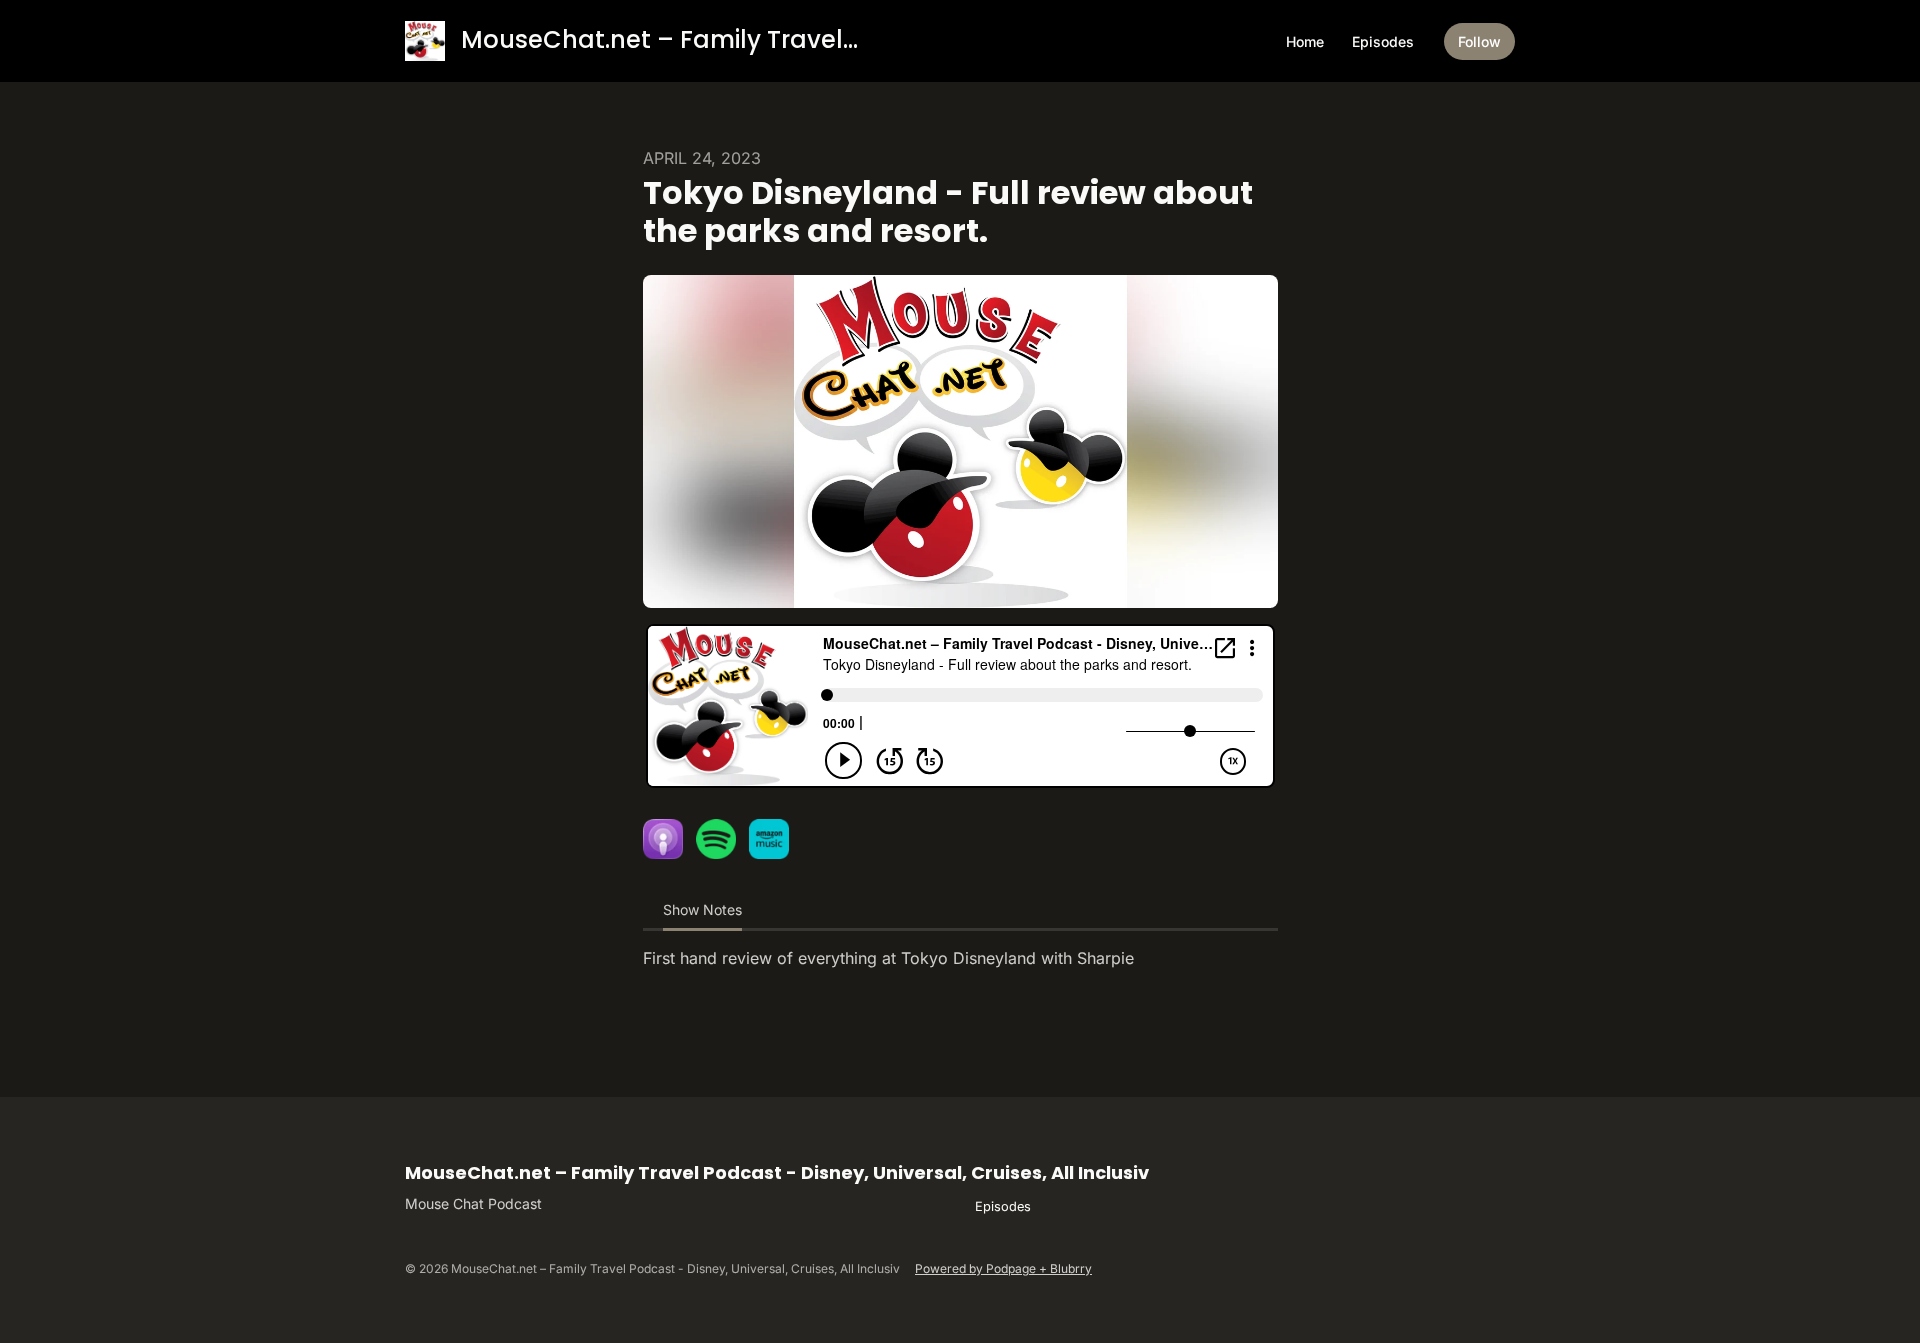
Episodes (1383, 41)
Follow (1479, 41)
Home (1305, 41)
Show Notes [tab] (702, 909)
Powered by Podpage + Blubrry (1003, 1268)
